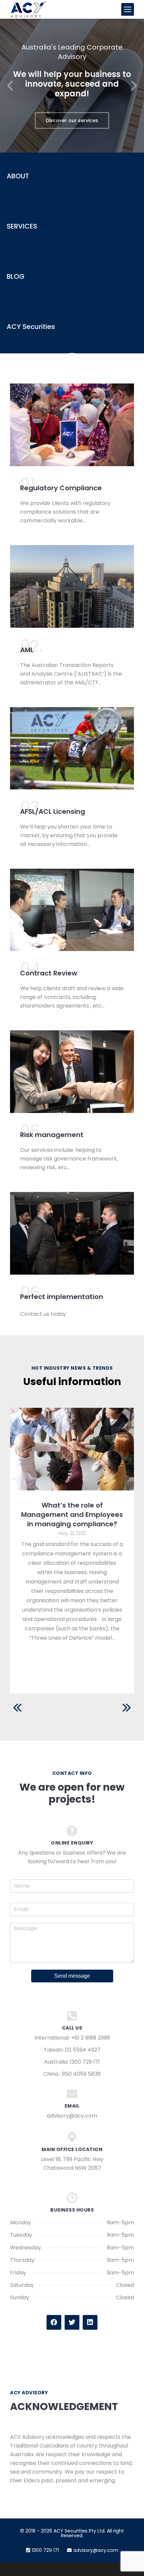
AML (27, 650)
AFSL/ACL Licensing (53, 811)
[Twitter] (72, 2322)
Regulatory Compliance (61, 488)
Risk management (52, 1135)
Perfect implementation (62, 1297)
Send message (72, 1976)
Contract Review (49, 973)
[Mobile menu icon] (128, 9)
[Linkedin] (90, 2322)
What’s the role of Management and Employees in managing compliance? (72, 1515)
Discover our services (72, 120)
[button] (10, 86)
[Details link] (72, 1449)
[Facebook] (54, 2322)
